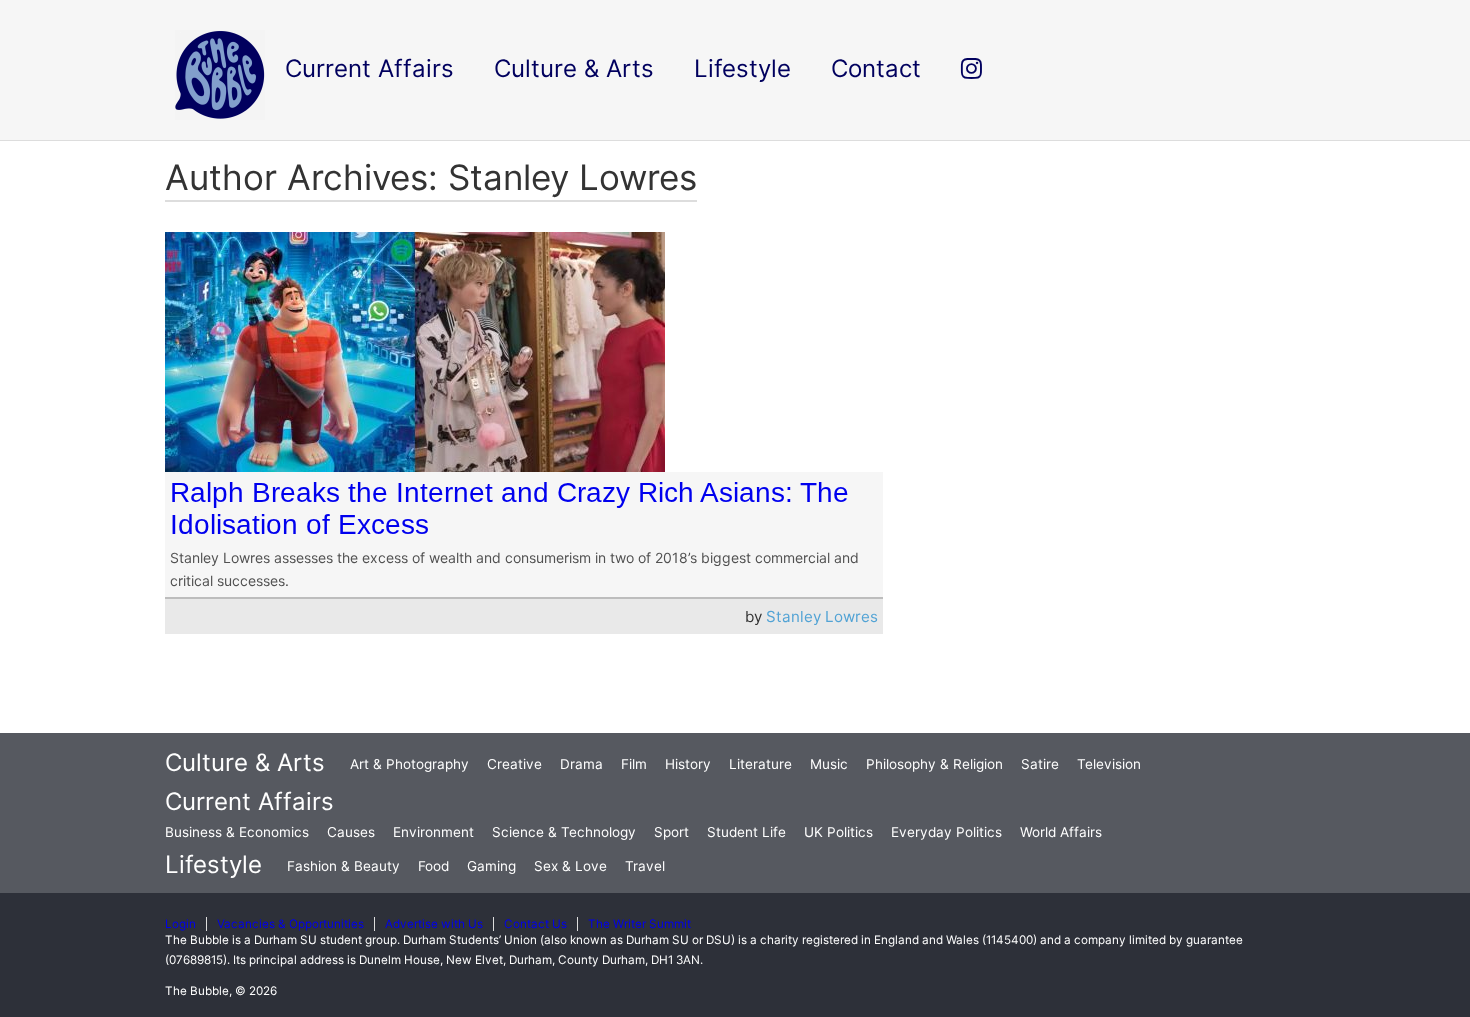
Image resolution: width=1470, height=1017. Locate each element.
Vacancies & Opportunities (290, 924)
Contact (876, 68)
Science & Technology (564, 832)
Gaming (491, 866)
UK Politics (838, 832)
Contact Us (535, 924)
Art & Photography (409, 764)
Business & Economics (237, 832)
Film (634, 764)
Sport (671, 832)
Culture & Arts (245, 762)
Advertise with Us (434, 924)
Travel (645, 866)
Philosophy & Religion (934, 764)
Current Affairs (249, 801)
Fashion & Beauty (343, 866)
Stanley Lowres (822, 616)
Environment (433, 832)
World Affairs (1061, 832)
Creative (514, 764)
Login (180, 924)
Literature (760, 764)
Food (433, 866)
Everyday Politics (946, 832)
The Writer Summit (639, 924)
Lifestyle (213, 864)
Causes (351, 832)
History (688, 764)
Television (1109, 764)
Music (829, 764)
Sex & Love (570, 866)
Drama (581, 764)
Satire (1040, 764)
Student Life (746, 832)
